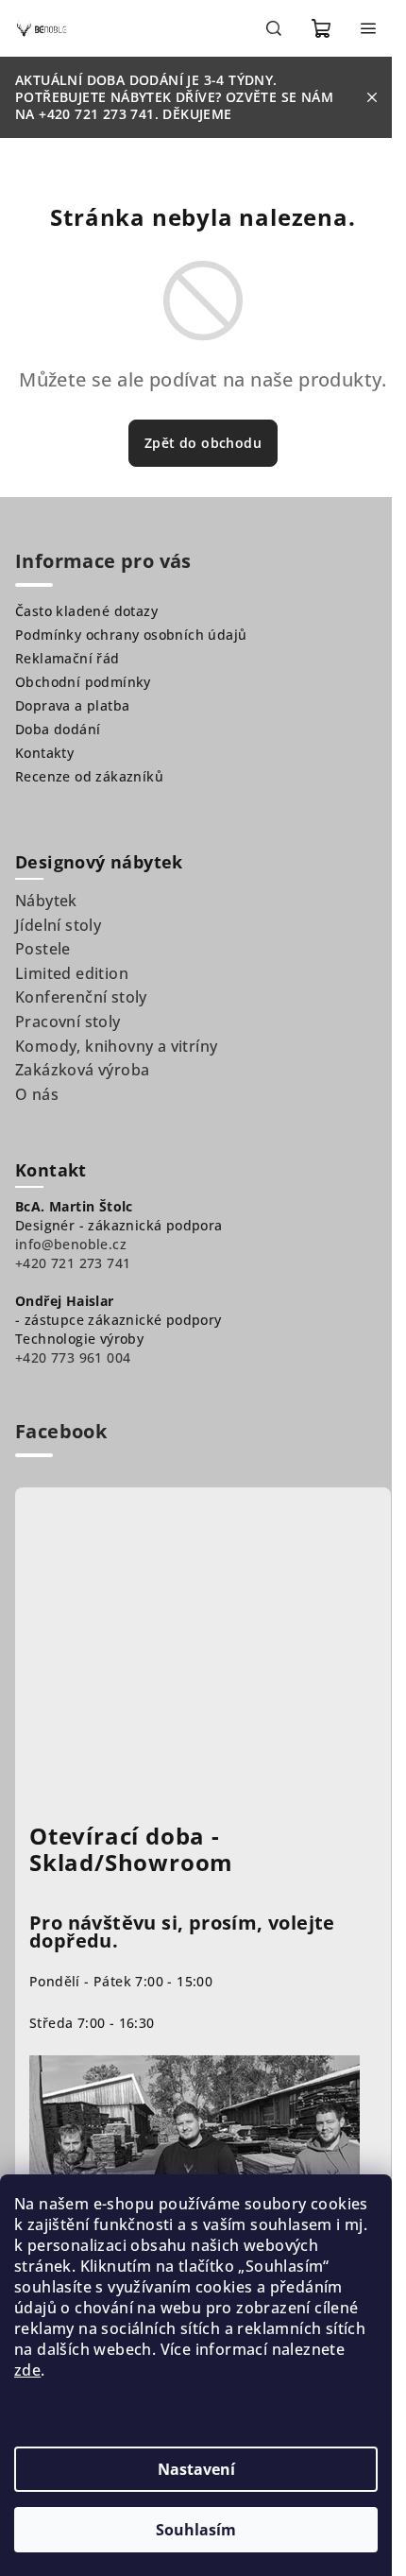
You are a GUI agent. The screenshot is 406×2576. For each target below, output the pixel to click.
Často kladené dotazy (86, 611)
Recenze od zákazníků (89, 776)
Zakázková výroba (82, 1070)
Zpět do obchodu (203, 443)
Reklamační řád (68, 658)
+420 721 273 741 (73, 1263)
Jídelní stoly (58, 925)
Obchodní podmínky (83, 682)
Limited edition (72, 973)
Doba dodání (58, 729)
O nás (37, 1094)
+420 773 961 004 (73, 1357)
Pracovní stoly (68, 1022)
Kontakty (44, 753)
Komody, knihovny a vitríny (116, 1046)
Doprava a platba (72, 705)
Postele (43, 949)
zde (27, 2370)
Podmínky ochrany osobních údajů (131, 635)
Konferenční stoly (81, 997)
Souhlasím (196, 2530)
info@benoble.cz (71, 1244)
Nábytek (46, 901)
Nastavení (196, 2469)
